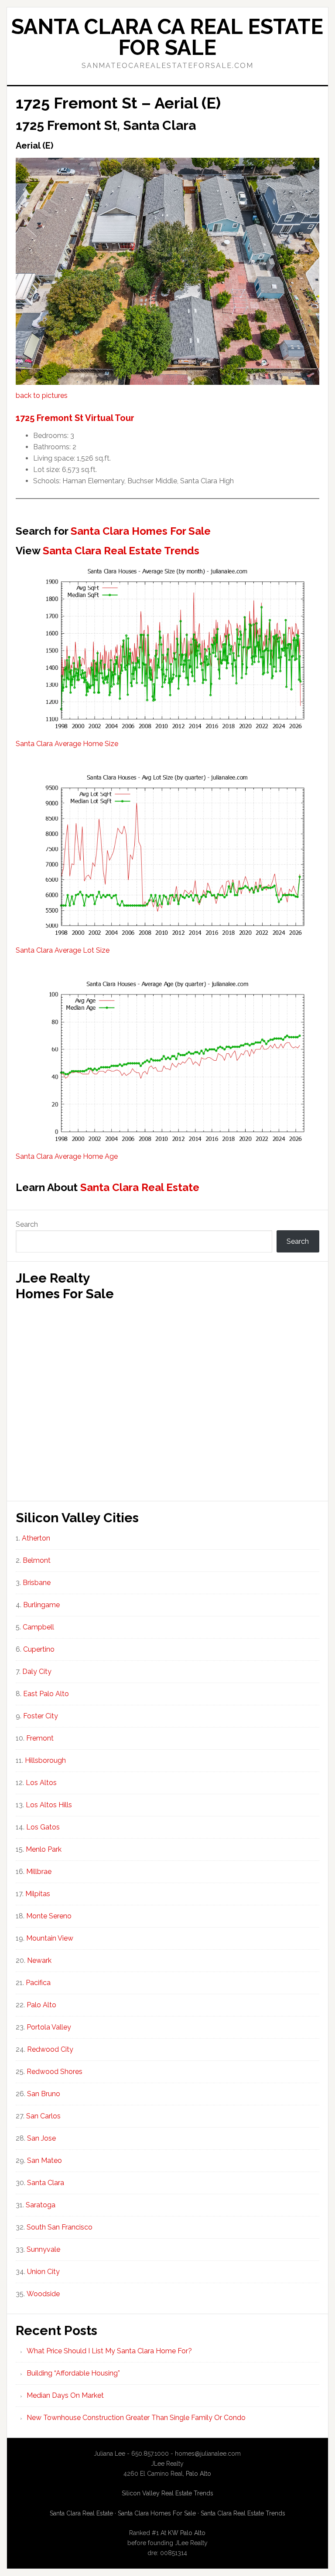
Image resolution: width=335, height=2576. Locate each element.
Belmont (37, 1560)
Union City (43, 2272)
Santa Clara (46, 2183)
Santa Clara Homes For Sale (141, 531)
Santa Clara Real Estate (140, 1187)
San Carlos (43, 2116)
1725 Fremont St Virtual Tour (75, 418)
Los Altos (41, 1783)
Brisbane (37, 1583)
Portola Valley (49, 2027)
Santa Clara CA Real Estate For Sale (167, 37)
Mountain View (50, 1938)
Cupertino (39, 1649)
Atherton (36, 1538)
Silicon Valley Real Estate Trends (167, 2493)
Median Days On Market (65, 2395)
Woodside (43, 2294)
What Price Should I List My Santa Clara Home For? (109, 2351)
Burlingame (41, 1605)
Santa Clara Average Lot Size (63, 950)
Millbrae (39, 1872)
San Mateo (44, 2160)
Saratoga (41, 2205)
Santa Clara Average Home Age (67, 1156)
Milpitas (38, 1894)
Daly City (37, 1672)
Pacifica (38, 1983)
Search (27, 1224)
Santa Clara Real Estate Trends (121, 551)
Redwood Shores (55, 2072)
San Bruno (44, 2094)
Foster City (41, 1716)
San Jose (41, 2138)
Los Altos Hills (49, 1805)
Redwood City (50, 2049)
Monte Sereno (49, 1916)
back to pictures (42, 395)
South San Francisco (60, 2227)
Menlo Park (44, 1849)
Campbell (38, 1627)
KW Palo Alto (187, 2533)
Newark (39, 1960)
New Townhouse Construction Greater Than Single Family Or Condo (136, 2418)
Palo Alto (41, 2005)
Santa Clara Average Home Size (67, 744)
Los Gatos (43, 1827)
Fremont (40, 1738)
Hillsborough (45, 1760)
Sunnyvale (43, 2249)
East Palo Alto (46, 1694)
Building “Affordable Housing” (73, 2373)
